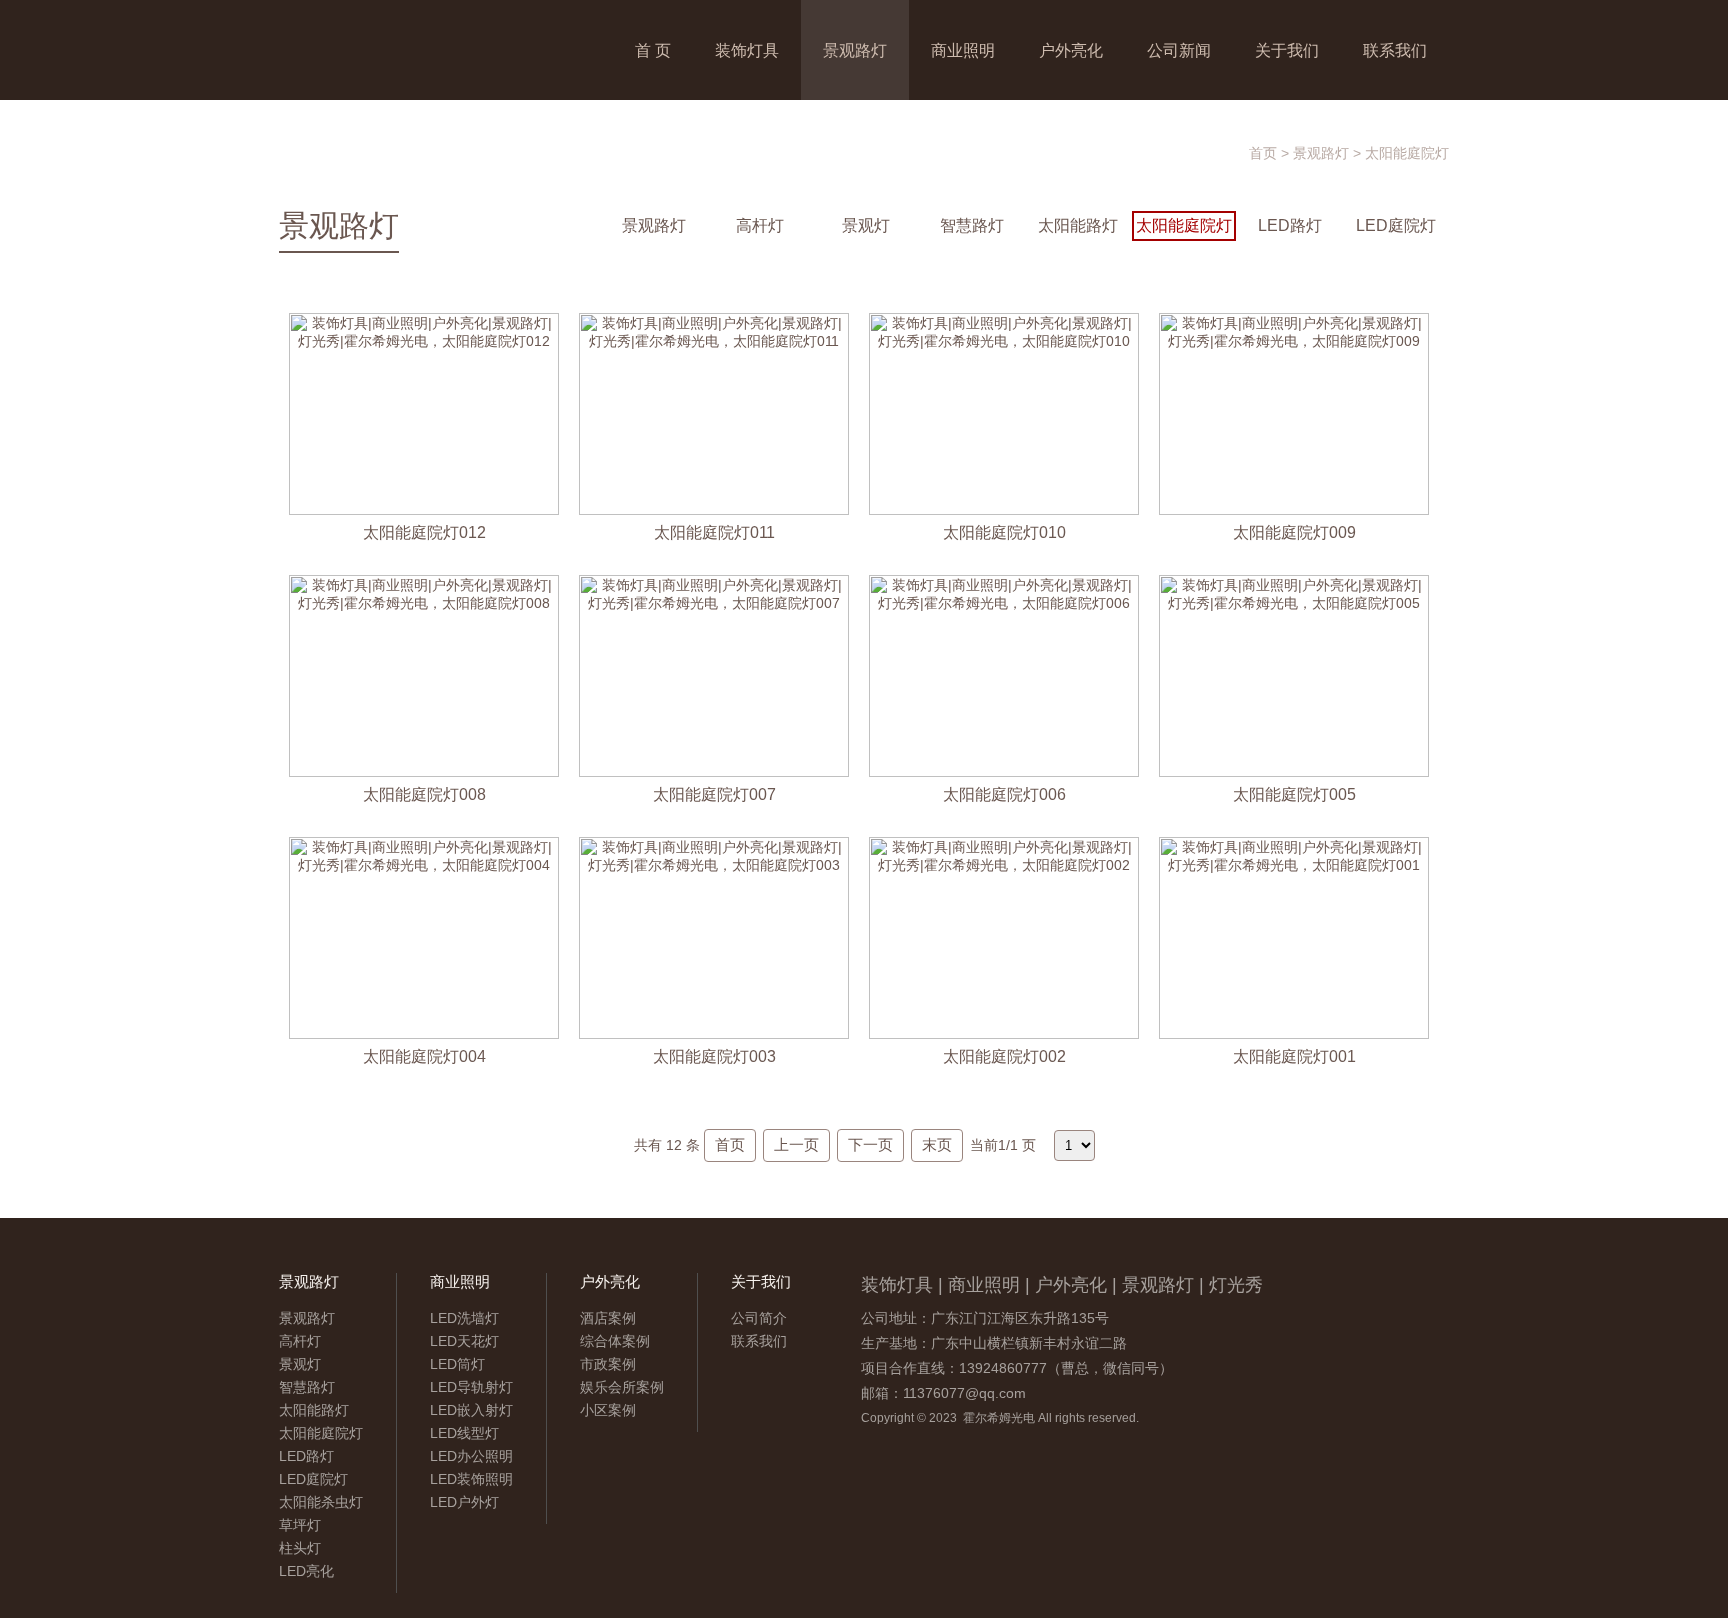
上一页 (796, 1144)
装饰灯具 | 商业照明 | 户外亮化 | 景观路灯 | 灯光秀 (1062, 1285)
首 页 (653, 50)
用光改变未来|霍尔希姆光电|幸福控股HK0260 (439, 50)
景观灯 (866, 225)
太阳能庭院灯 (1407, 153)
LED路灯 (1290, 225)
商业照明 (963, 50)
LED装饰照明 (471, 1479)
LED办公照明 (471, 1456)
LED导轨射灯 (471, 1387)
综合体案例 (615, 1341)
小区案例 (608, 1410)
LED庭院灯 (1396, 225)
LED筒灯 (457, 1364)
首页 (1263, 153)
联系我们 (1395, 50)
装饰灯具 (747, 50)
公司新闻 (1179, 50)
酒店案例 (608, 1318)
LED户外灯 (464, 1502)
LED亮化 (306, 1571)
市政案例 (608, 1364)
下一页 (870, 1144)
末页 (937, 1144)
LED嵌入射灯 (471, 1410)
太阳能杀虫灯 (321, 1502)
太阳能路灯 (1078, 225)
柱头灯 (300, 1548)
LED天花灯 (464, 1341)
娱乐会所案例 (622, 1387)
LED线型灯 (464, 1433)
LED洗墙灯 (464, 1318)
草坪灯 (300, 1525)
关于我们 (1287, 50)
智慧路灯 (972, 225)
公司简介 (759, 1318)
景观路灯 (855, 50)
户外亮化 (1071, 50)
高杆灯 (760, 225)
